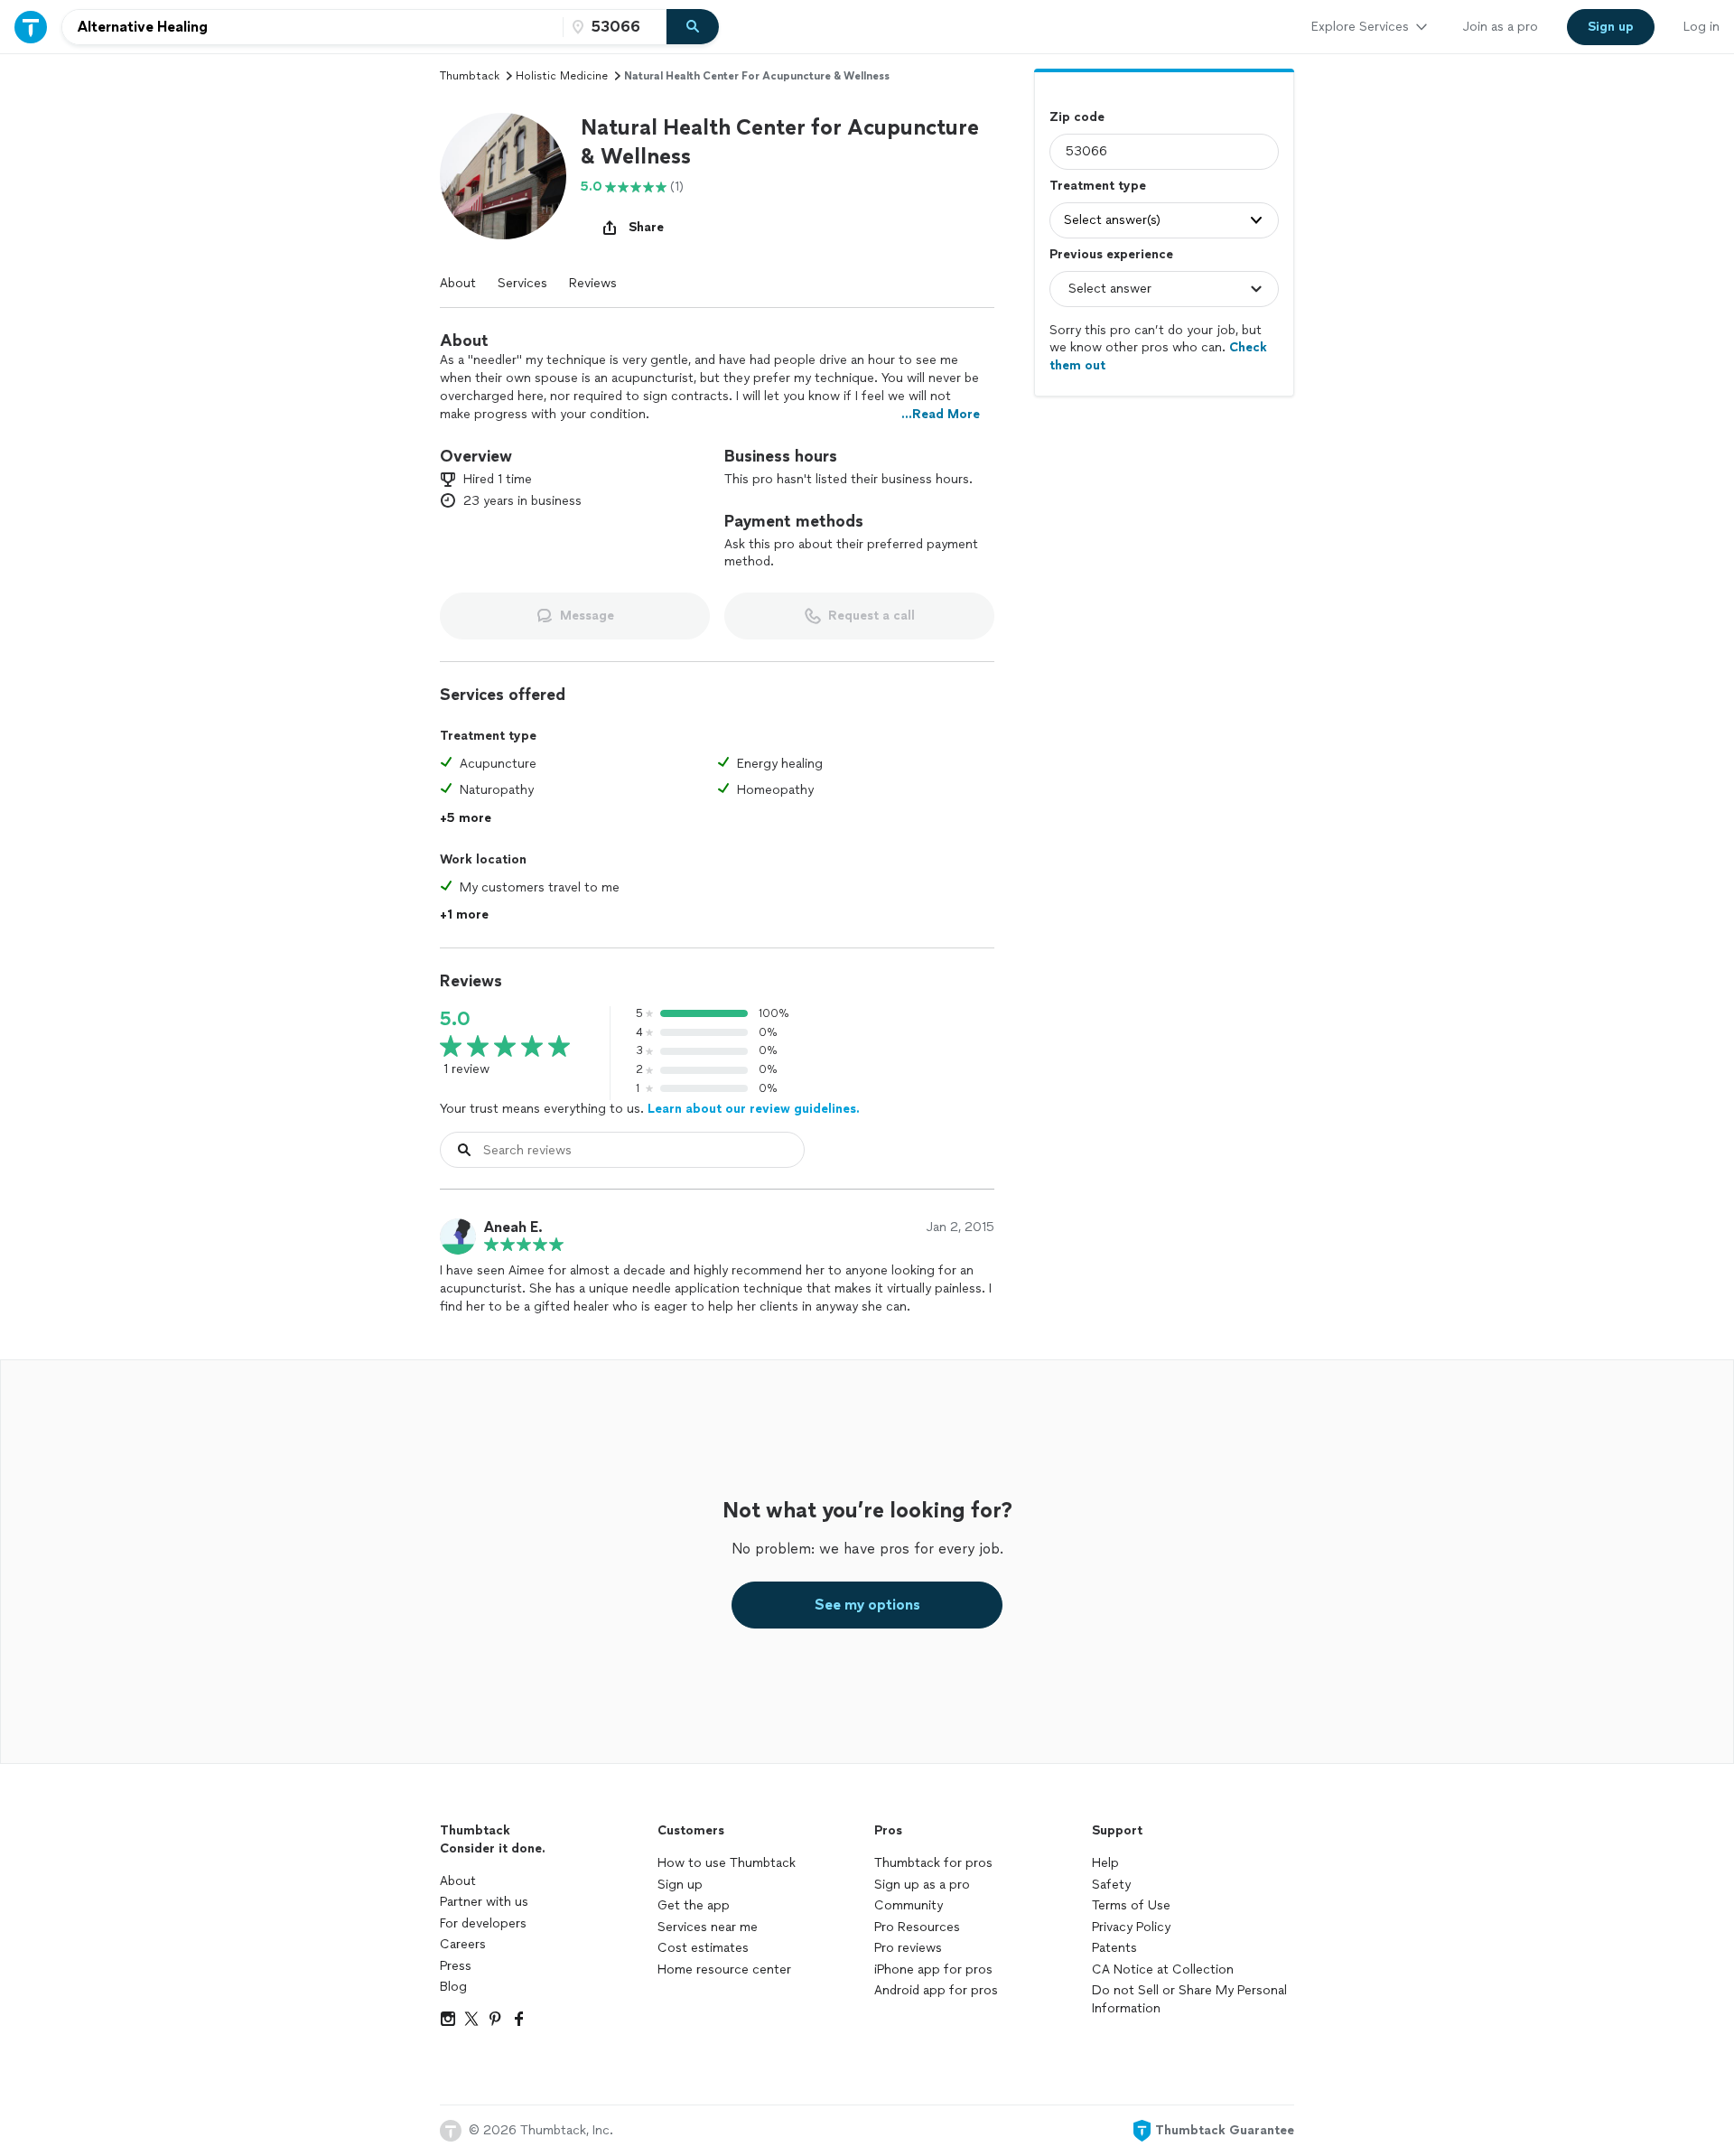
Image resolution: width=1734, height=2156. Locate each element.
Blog (453, 1987)
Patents (1114, 1948)
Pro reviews (908, 1948)
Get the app (694, 1905)
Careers (463, 1944)
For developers (483, 1923)
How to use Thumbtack (727, 1863)
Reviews (593, 283)
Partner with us (484, 1902)
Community (909, 1905)
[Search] (693, 27)
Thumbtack (470, 76)
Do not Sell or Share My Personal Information (1189, 1999)
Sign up (680, 1885)
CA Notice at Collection (1163, 1969)
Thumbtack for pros (933, 1863)
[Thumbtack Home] (31, 27)
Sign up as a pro (922, 1885)
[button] (503, 176)
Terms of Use (1131, 1905)
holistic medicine (562, 76)
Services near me (708, 1927)
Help (1105, 1863)
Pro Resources (917, 1927)
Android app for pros (936, 1990)
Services (522, 283)
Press (456, 1966)
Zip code (1077, 117)
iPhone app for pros (933, 1969)
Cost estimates (703, 1948)
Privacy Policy (1131, 1927)
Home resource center (724, 1969)
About (458, 283)
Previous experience (1111, 254)
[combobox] (312, 27)
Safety (1111, 1885)
